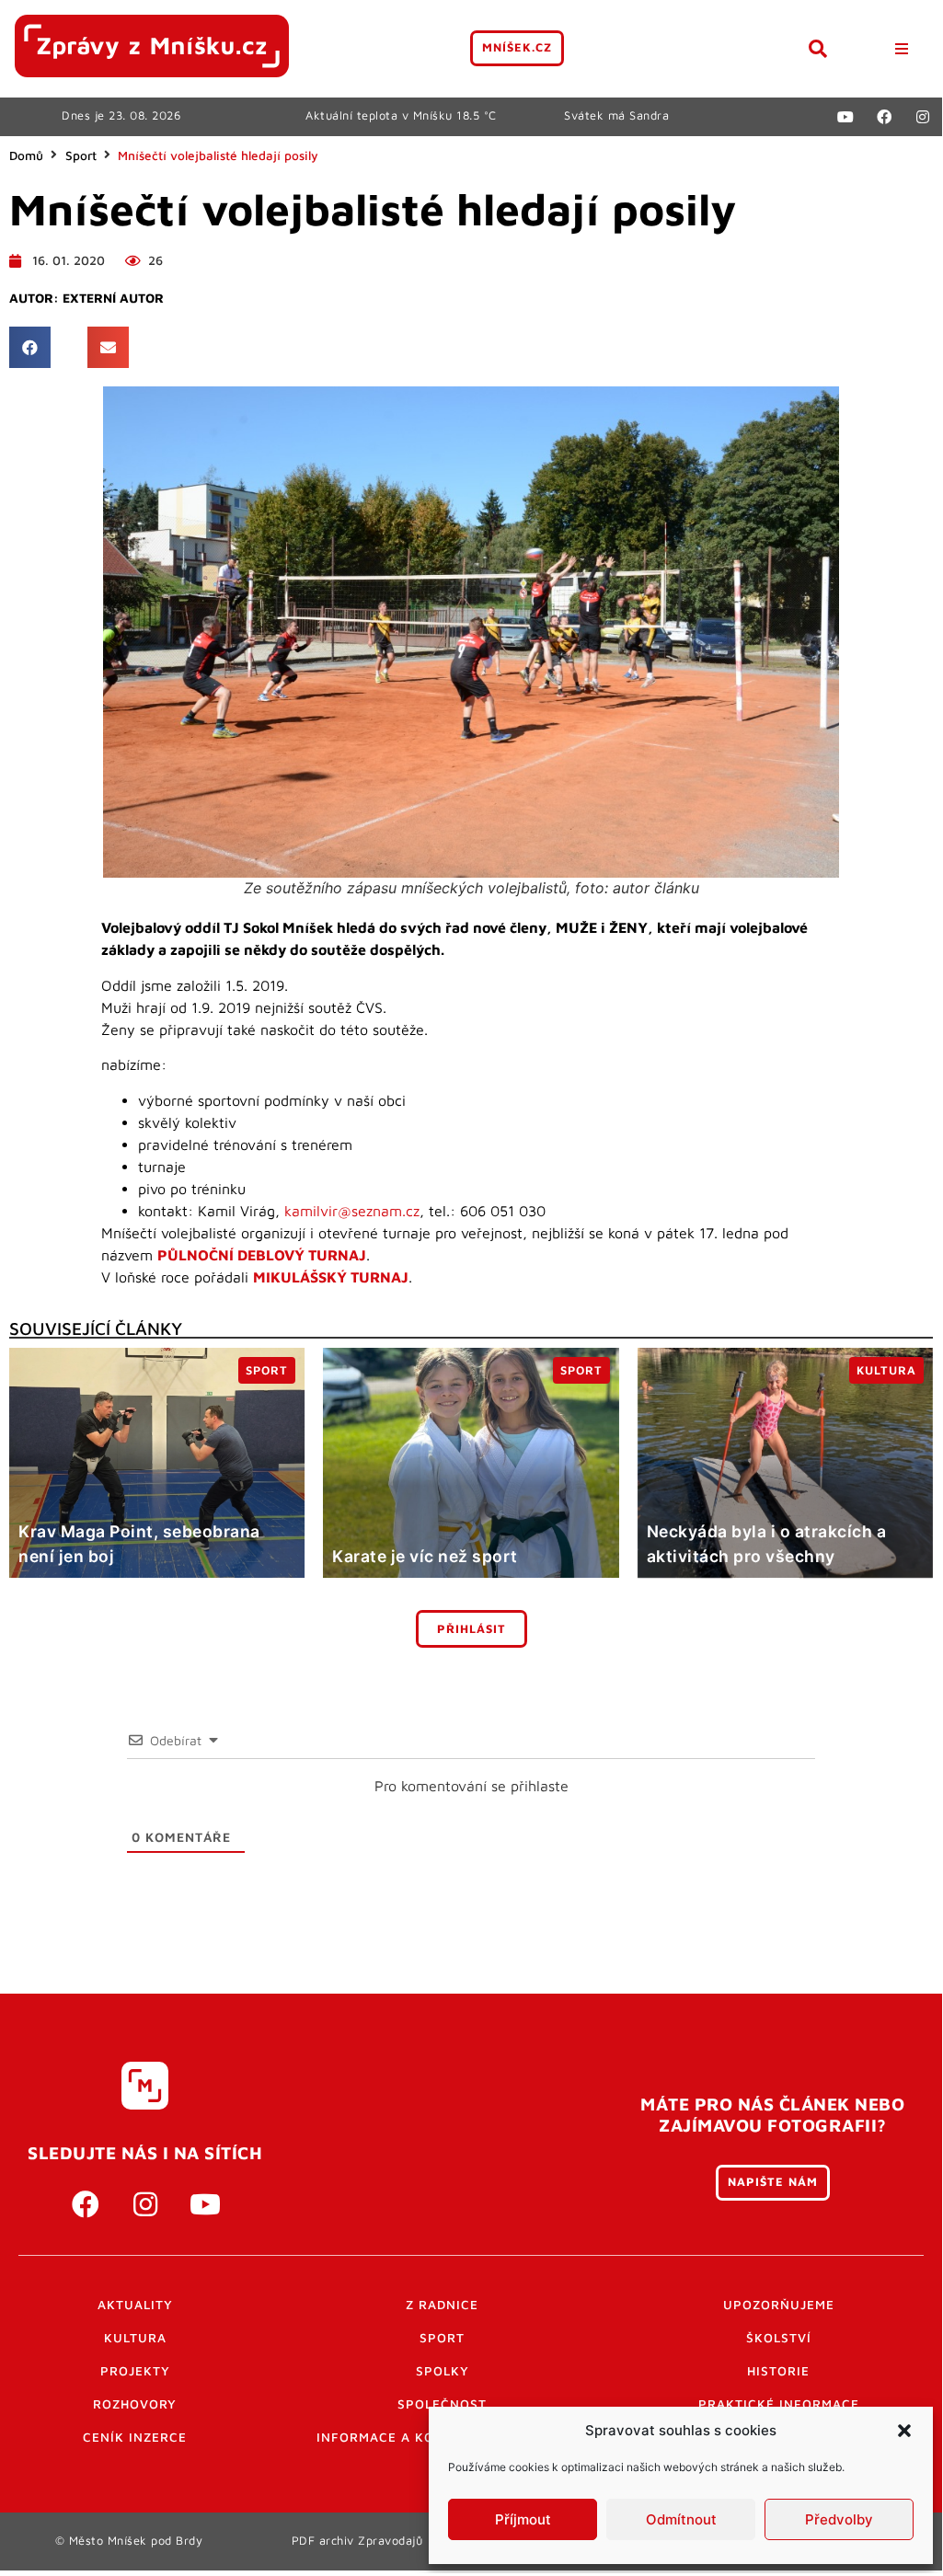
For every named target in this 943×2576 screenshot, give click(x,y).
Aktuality (135, 2305)
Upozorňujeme (779, 2305)
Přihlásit (471, 1629)
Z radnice (442, 2305)
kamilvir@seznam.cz (352, 1211)
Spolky (443, 2371)
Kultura (135, 2338)
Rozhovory (135, 2404)
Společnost (442, 2404)
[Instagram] (923, 117)
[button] (904, 2431)
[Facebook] (884, 117)
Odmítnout (681, 2519)
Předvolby (839, 2519)
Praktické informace (779, 2404)
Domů (26, 155)
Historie (778, 2371)
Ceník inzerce (135, 2437)
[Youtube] (845, 117)
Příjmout (523, 2519)
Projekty (135, 2371)
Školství (779, 2338)
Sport (81, 155)
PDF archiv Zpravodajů (357, 2541)
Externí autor (113, 298)
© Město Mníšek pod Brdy (129, 2541)
